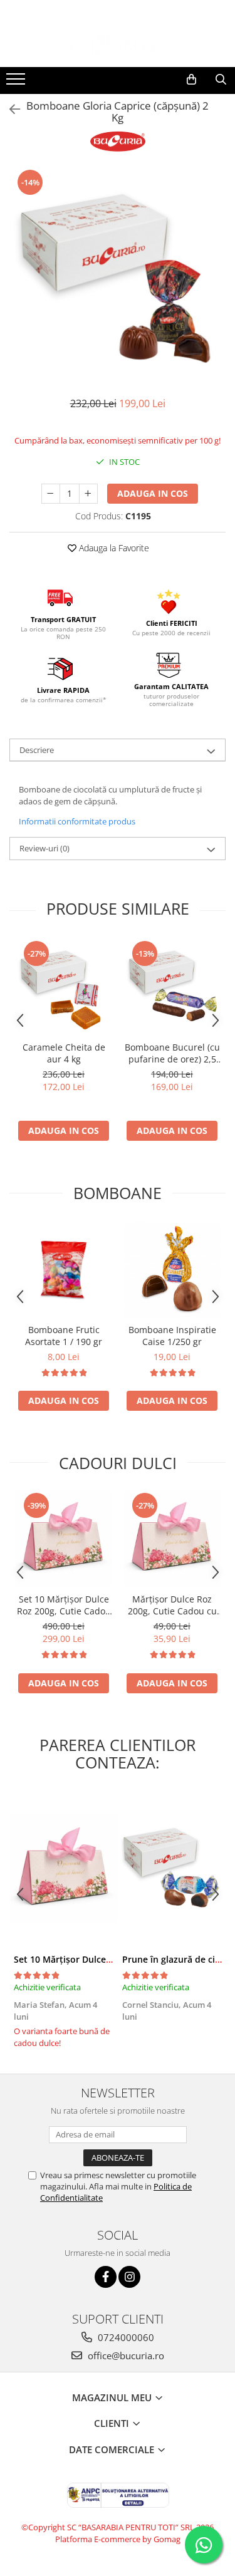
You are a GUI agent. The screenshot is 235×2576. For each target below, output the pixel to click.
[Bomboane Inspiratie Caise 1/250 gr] (172, 1270)
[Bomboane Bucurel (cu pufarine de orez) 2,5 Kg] (172, 987)
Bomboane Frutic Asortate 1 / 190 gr (64, 1336)
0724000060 (125, 2337)
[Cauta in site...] (221, 80)
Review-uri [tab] (44, 848)
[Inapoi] (9, 109)
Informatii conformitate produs (77, 821)
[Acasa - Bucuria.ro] (118, 46)
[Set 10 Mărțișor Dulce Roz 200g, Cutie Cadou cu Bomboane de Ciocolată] (64, 1539)
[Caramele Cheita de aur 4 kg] (64, 987)
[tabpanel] (118, 276)
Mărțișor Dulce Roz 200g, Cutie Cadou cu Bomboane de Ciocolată (172, 1605)
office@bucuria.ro (125, 2355)
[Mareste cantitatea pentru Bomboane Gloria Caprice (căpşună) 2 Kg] (88, 494)
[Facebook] (106, 2277)
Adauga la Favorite (113, 548)
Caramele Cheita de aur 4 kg (64, 1053)
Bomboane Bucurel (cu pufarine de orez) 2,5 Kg (172, 1053)
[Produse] (17, 83)
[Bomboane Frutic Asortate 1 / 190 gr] (64, 1270)
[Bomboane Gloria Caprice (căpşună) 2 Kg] (118, 276)
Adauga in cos (153, 493)
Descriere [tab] (37, 750)
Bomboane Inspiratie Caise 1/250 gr (172, 1336)
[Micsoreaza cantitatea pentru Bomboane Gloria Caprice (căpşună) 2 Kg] (51, 494)
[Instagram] (129, 2277)
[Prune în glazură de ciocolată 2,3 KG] (172, 1869)
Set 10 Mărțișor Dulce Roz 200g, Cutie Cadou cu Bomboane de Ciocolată (64, 1605)
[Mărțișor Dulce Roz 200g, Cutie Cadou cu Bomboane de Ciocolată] (172, 1539)
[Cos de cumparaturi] (191, 80)
